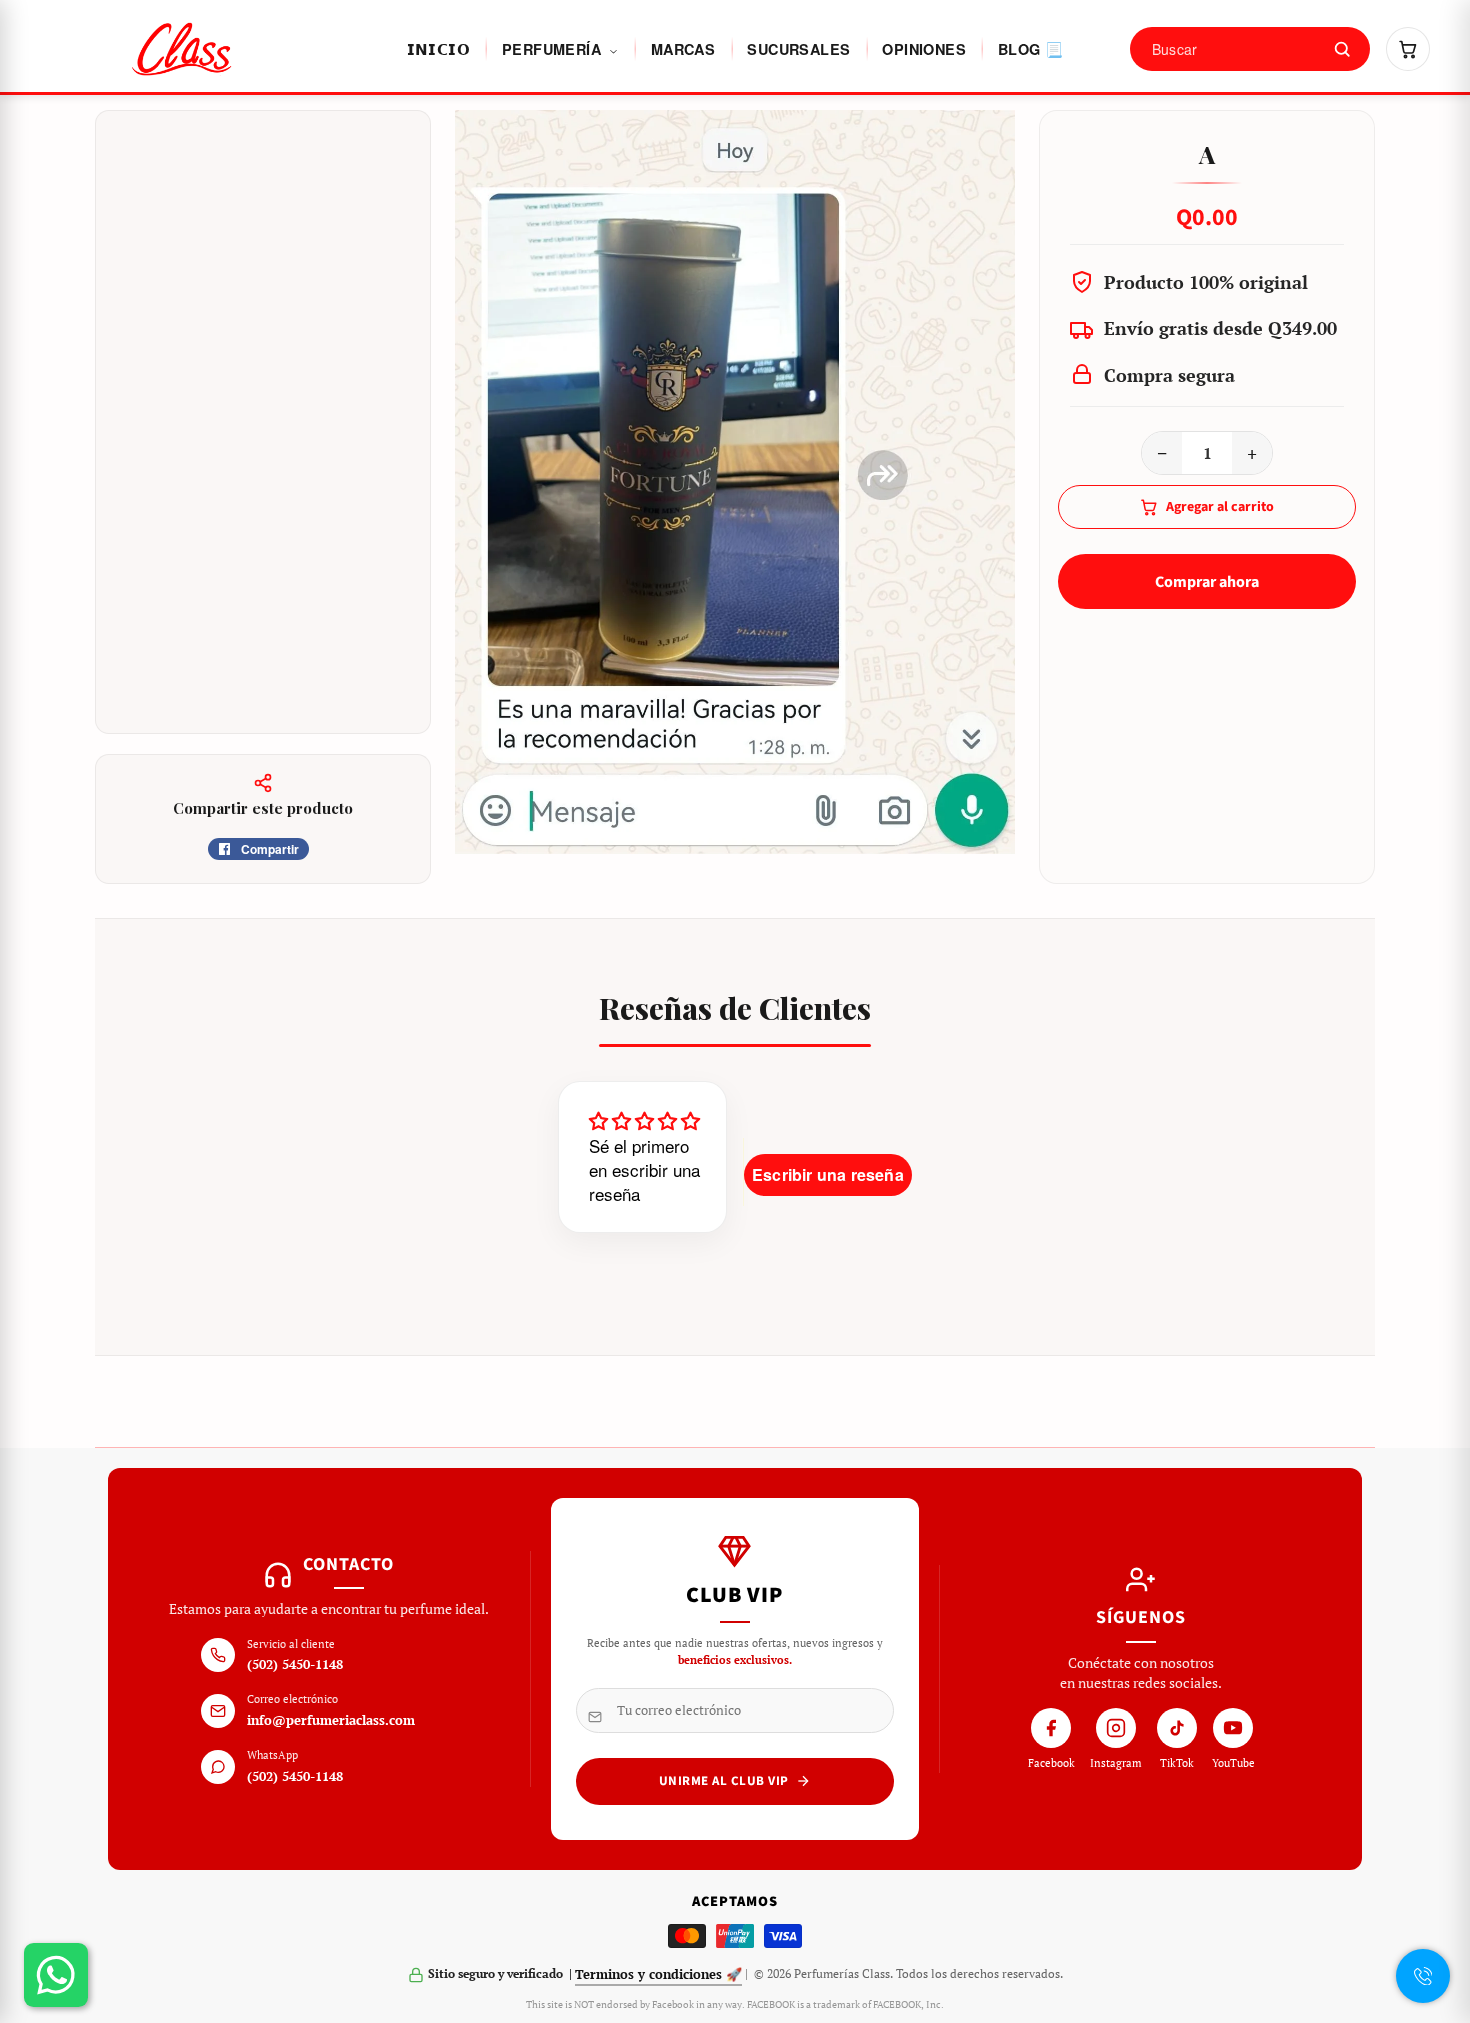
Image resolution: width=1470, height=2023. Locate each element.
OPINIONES (924, 49)
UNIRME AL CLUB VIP (724, 1781)
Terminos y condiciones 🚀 (658, 1974)
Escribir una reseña (828, 1174)
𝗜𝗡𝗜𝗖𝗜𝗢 (438, 49)
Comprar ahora (1207, 582)
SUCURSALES (798, 49)
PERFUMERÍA (553, 49)
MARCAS (683, 49)
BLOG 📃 (1030, 49)
